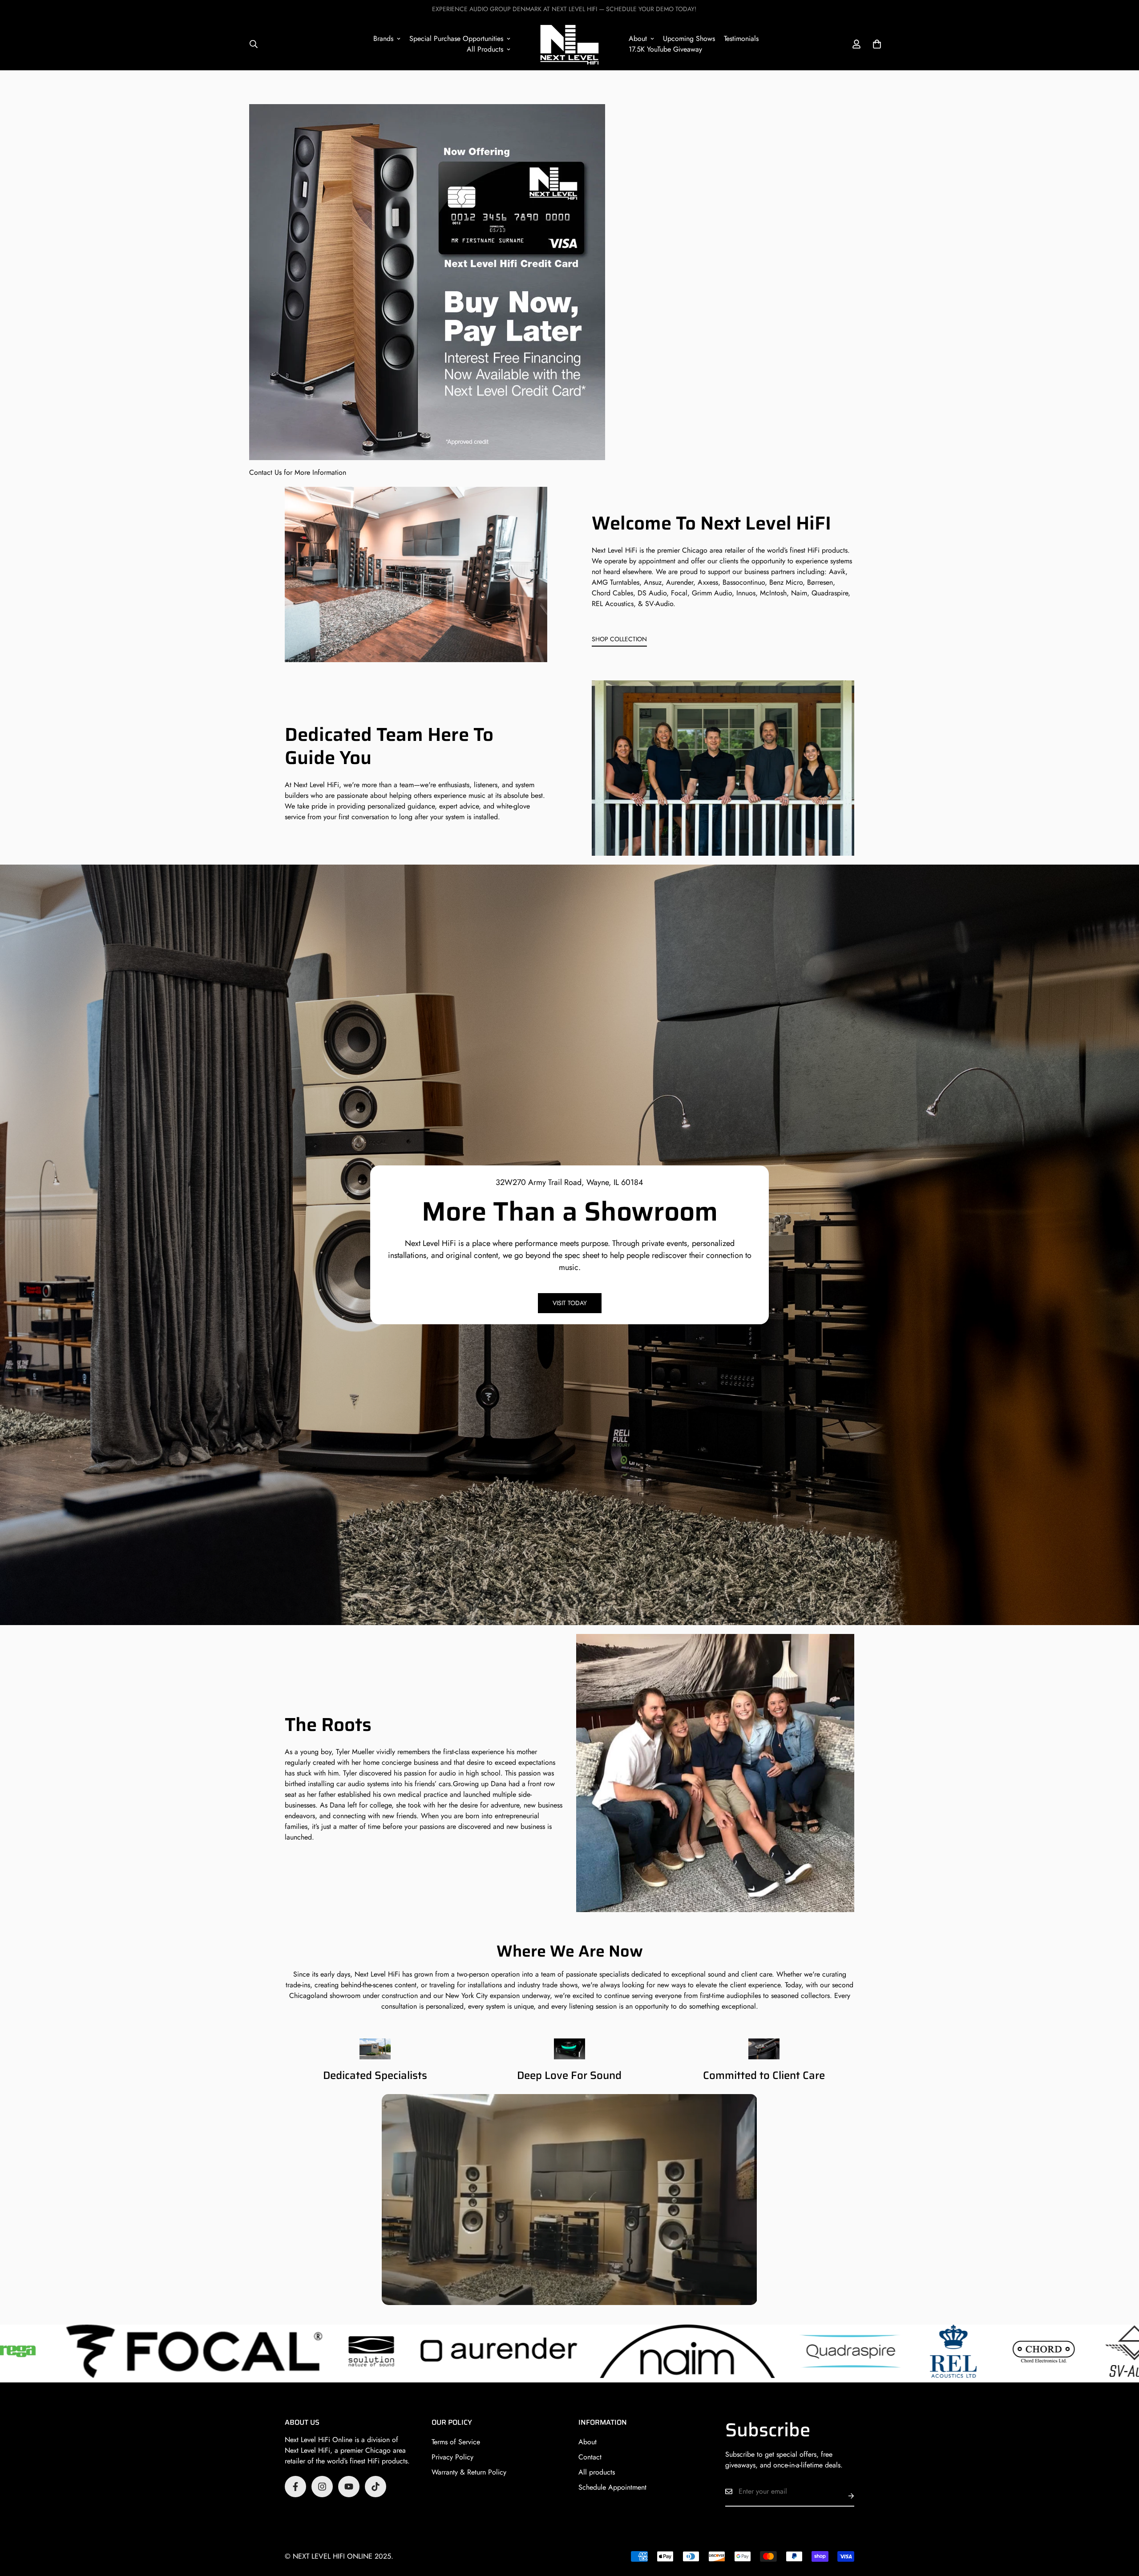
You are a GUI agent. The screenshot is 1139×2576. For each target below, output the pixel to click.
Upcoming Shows (689, 38)
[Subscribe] (844, 2496)
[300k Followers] (295, 2487)
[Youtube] (349, 2487)
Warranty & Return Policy (469, 2472)
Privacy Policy (452, 2457)
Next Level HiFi (614, 551)
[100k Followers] (322, 2487)
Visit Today (570, 1303)
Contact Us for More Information (298, 472)
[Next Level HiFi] (569, 44)
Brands (383, 38)
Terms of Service (456, 2442)
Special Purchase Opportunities (456, 38)
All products (597, 2472)
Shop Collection (619, 639)
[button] (877, 44)
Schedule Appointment (612, 2487)
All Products (485, 49)
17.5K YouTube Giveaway (665, 49)
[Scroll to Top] (1122, 2527)
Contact (590, 2457)
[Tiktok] (376, 2487)
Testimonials (741, 38)
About (638, 38)
